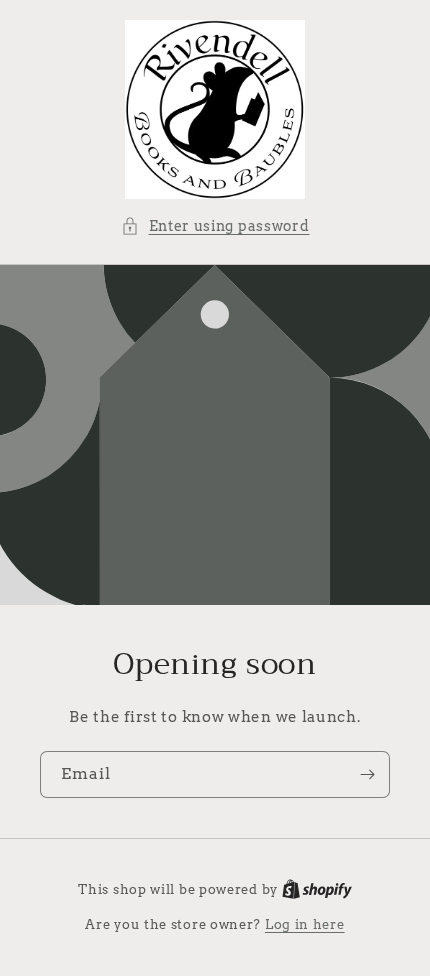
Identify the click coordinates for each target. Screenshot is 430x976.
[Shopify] (317, 889)
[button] (215, 226)
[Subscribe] (367, 774)
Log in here (305, 924)
